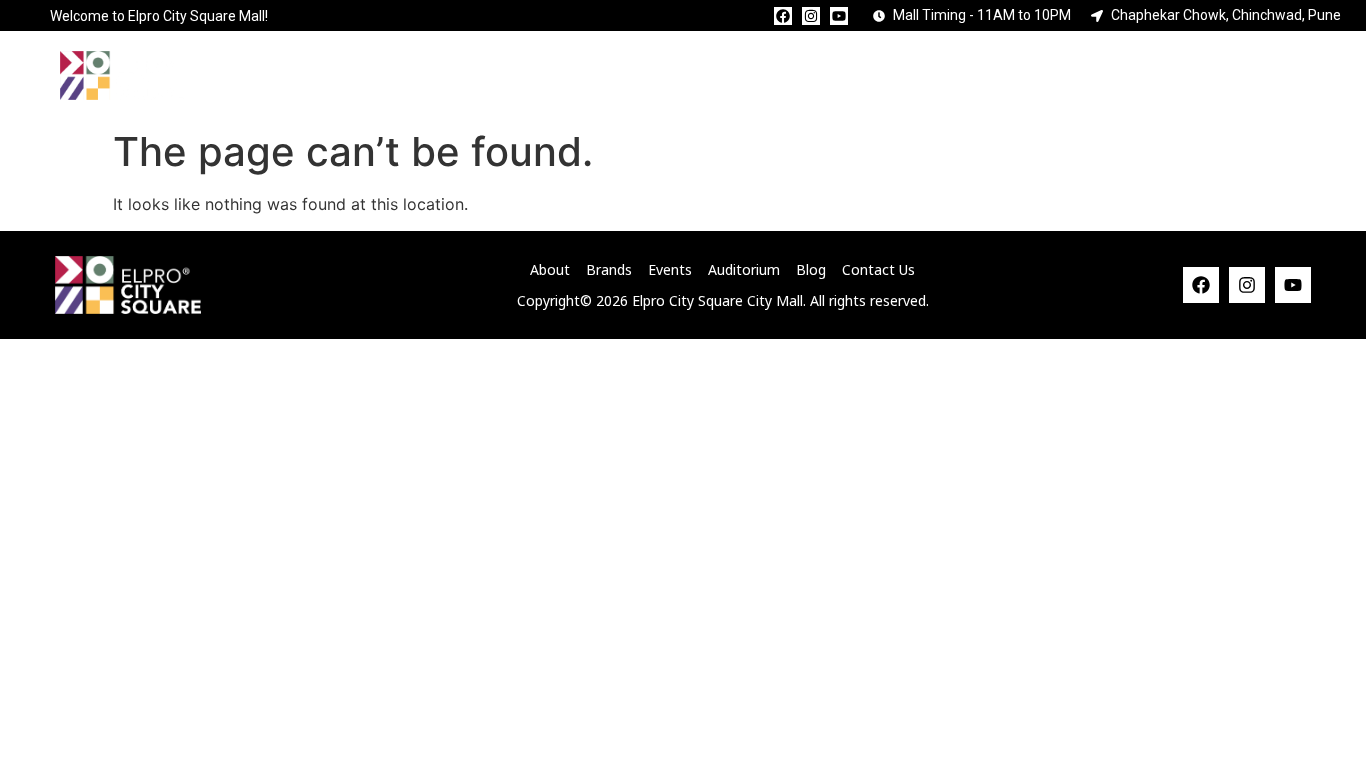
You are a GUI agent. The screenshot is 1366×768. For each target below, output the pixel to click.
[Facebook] (783, 16)
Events (631, 75)
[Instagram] (811, 16)
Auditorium (790, 75)
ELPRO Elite (969, 75)
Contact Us (1148, 75)
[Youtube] (839, 16)
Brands (489, 75)
